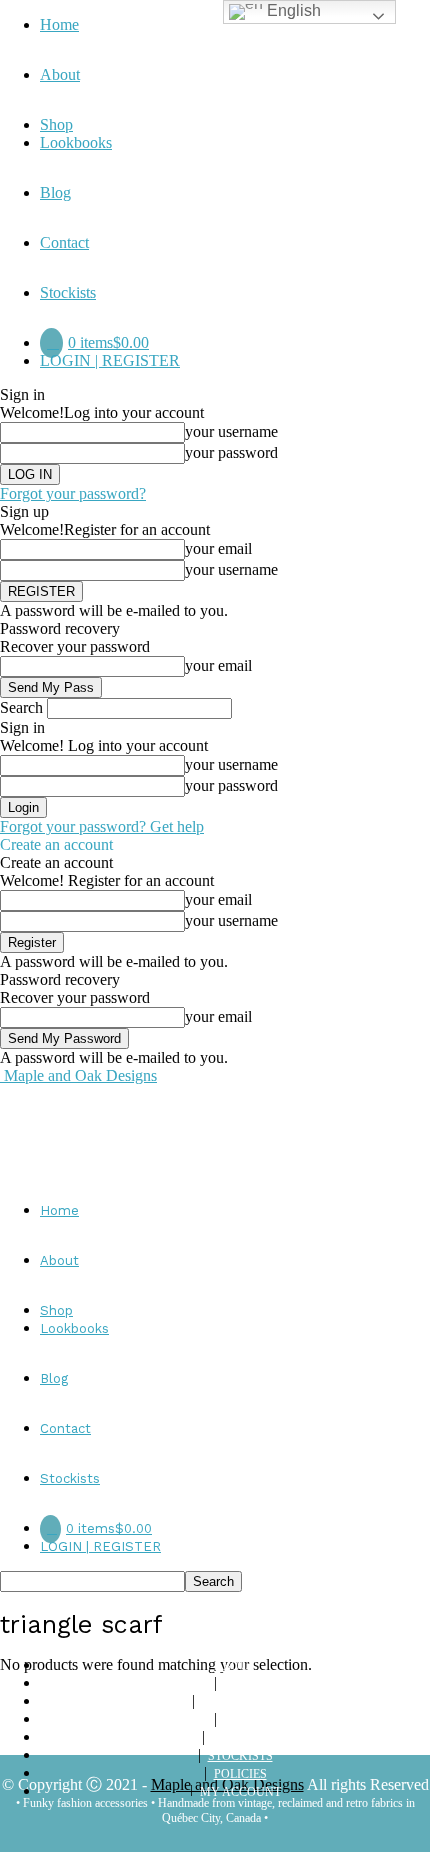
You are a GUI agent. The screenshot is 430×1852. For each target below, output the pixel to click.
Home (59, 24)
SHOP (240, 1684)
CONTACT (240, 1738)
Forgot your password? (73, 493)
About (60, 74)
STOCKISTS (240, 1756)
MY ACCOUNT (240, 1792)
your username (231, 431)
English (292, 10)
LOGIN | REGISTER (110, 360)
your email (218, 548)
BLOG (240, 1720)
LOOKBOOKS (240, 1702)
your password (231, 452)
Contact (64, 242)
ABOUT (235, 1666)
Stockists (68, 292)
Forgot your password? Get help (102, 826)
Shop (56, 124)
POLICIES (240, 1774)
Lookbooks (76, 142)
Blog (55, 192)
